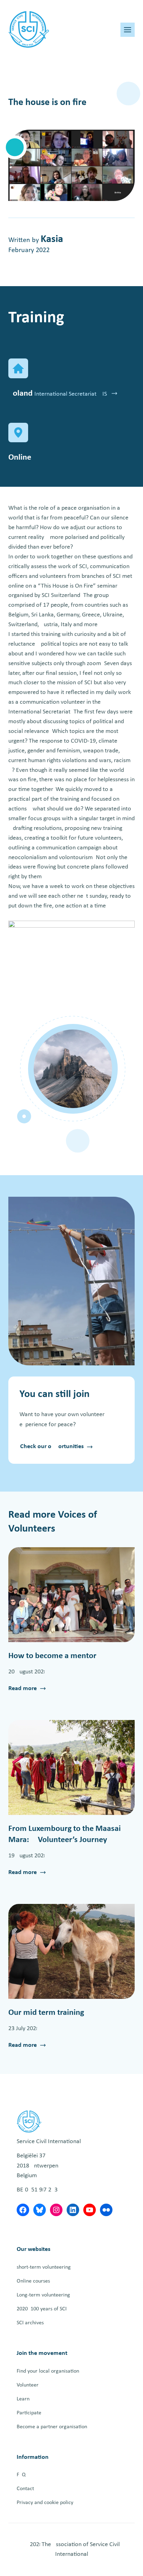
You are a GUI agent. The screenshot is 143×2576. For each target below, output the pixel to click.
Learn (23, 2399)
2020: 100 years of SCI (42, 2309)
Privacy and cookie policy (45, 2503)
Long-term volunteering (43, 2295)
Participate (29, 2413)
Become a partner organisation (52, 2427)
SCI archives (30, 2323)
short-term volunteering (44, 2267)
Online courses (33, 2281)
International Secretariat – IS (71, 394)
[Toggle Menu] (128, 30)
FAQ (21, 2475)
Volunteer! (28, 2385)
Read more (23, 1689)
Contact (25, 2489)
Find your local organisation (48, 2371)
